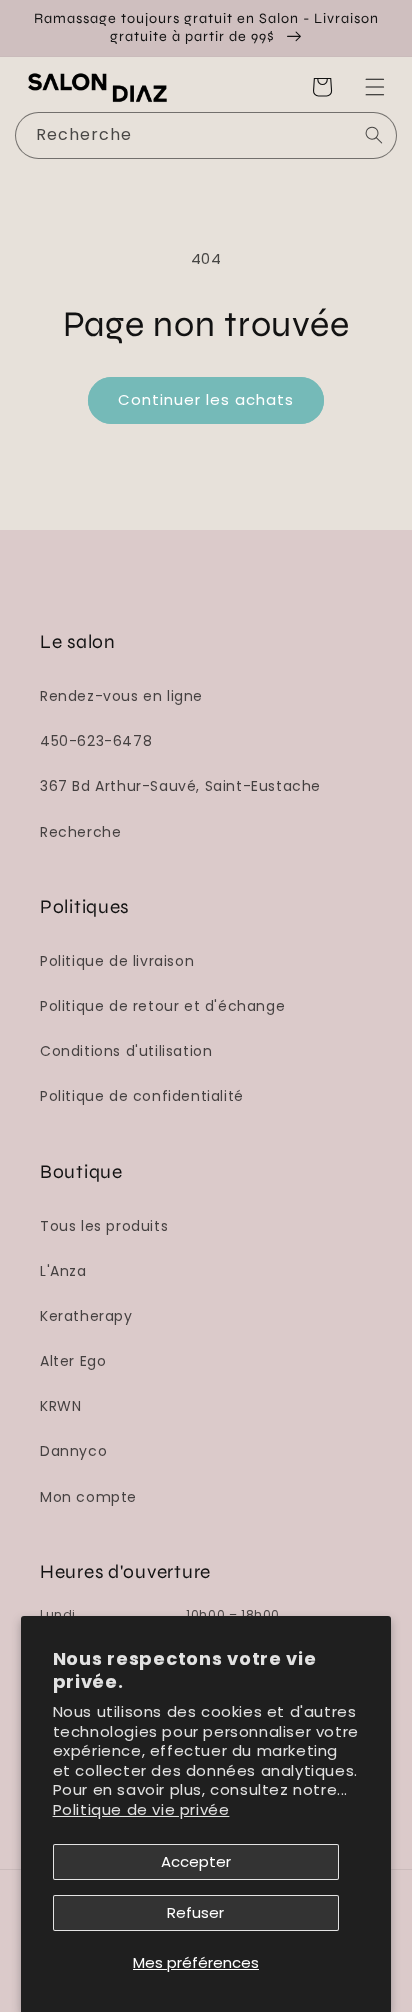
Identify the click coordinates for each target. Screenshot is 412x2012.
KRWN (60, 1406)
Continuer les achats (206, 399)
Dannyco (73, 1451)
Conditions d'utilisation (126, 1051)
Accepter (196, 1861)
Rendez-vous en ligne (121, 696)
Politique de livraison (117, 961)
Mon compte (88, 1497)
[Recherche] (374, 135)
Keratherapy (86, 1316)
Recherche (80, 832)
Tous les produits (104, 1226)
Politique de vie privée (141, 1809)
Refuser (195, 1912)
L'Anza (63, 1271)
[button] (375, 87)
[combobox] (206, 135)
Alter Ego (73, 1361)
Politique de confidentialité (142, 1096)
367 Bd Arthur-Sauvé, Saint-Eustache (180, 786)
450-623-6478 (96, 741)
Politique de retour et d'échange (162, 1006)
